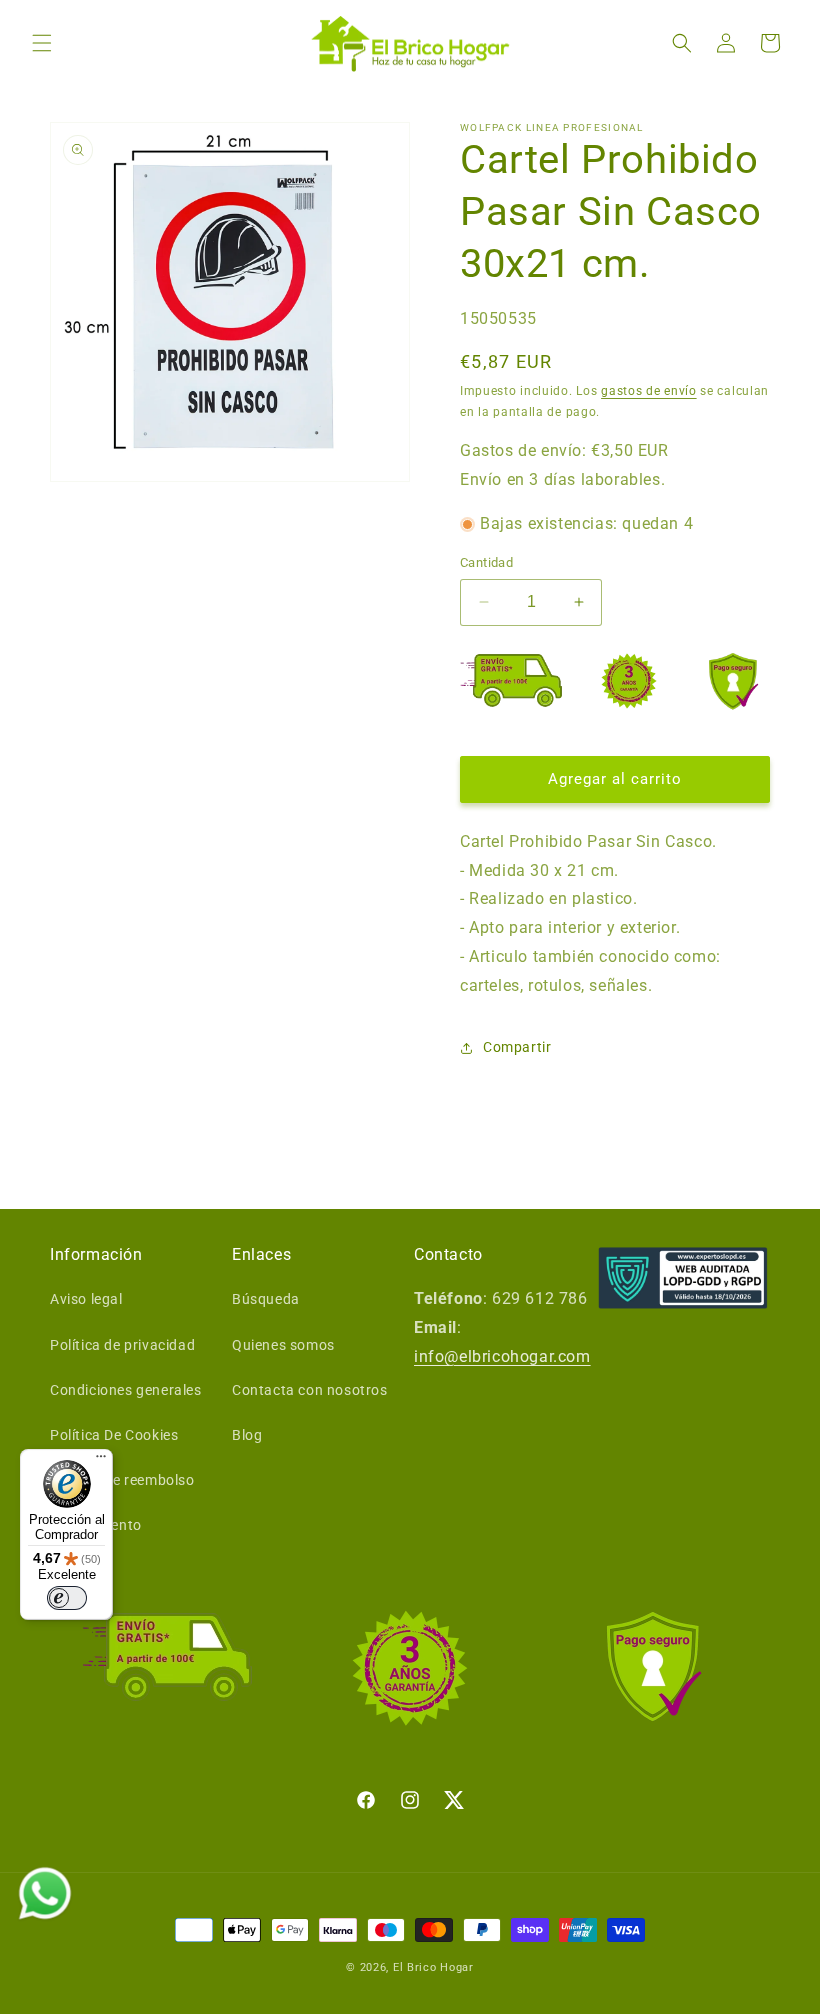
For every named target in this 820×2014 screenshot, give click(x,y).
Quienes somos (283, 1345)
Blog (247, 1435)
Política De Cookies (114, 1435)
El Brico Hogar (433, 1967)
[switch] (67, 1598)
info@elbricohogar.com (502, 1356)
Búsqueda (266, 1299)
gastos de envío (649, 391)
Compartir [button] (517, 1047)
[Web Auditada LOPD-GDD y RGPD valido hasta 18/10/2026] (683, 1278)
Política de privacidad (122, 1345)
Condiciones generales (126, 1390)
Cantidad (486, 562)
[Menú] (101, 1461)
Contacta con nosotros (310, 1390)
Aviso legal (86, 1299)
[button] (42, 43)
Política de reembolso (122, 1480)
